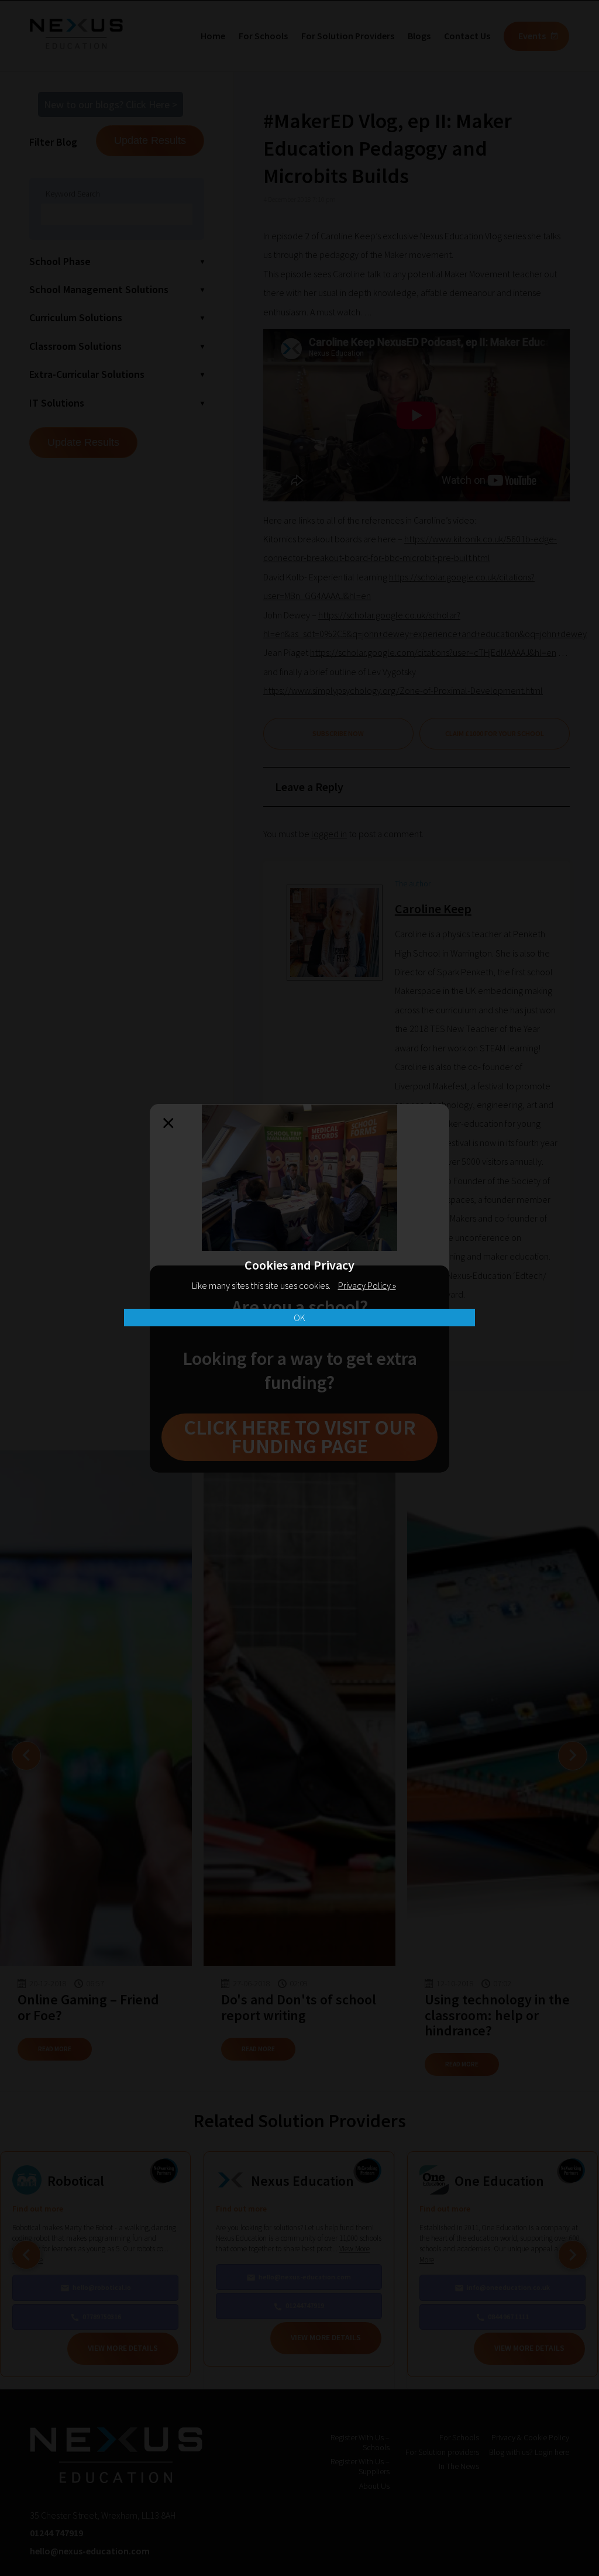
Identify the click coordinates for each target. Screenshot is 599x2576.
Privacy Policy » (367, 1285)
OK (299, 1318)
